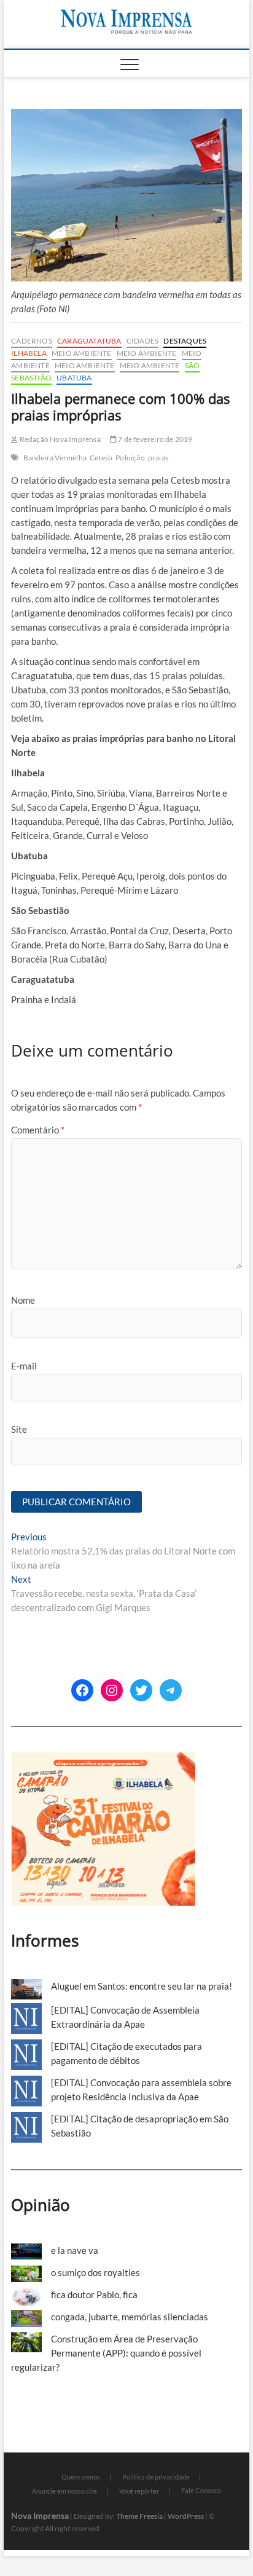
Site (19, 1429)
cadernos (32, 341)
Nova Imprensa (40, 2515)
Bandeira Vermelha (55, 458)
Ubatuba (74, 378)
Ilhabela (29, 353)
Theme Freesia (139, 2516)
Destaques (185, 341)
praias (158, 458)
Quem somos (81, 2477)
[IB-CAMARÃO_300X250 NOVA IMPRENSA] (103, 1759)
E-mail (24, 1366)
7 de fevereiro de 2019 (155, 439)
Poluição (130, 458)
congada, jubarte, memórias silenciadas (130, 2317)
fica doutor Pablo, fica (94, 2294)
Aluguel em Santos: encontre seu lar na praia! (142, 1986)
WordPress (186, 2516)
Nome (23, 1300)
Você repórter (139, 2491)
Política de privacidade (156, 2477)
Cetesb (101, 458)
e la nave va (75, 2250)
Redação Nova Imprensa (59, 439)
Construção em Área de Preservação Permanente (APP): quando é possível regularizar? (106, 2353)
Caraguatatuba (89, 341)
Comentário (38, 1130)
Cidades (142, 341)
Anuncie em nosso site (64, 2491)
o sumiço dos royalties (95, 2272)
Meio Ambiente (82, 353)
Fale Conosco (201, 2490)
